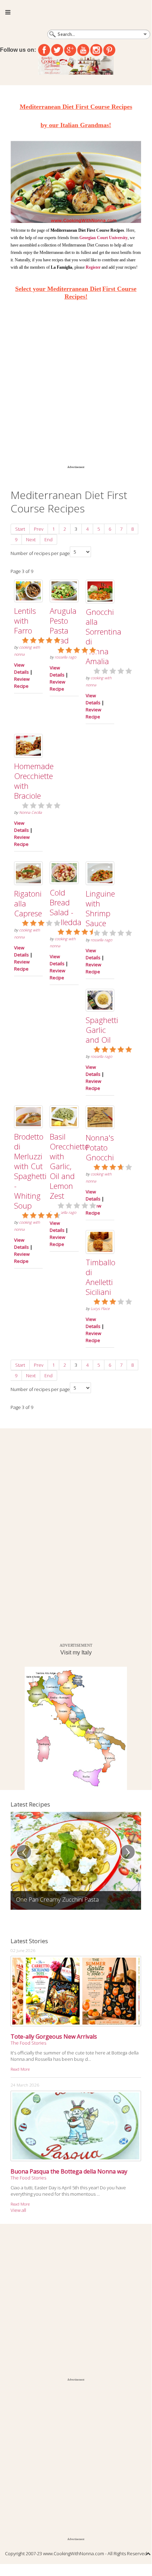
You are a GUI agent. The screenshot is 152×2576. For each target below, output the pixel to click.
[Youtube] (83, 50)
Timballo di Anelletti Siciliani (101, 1277)
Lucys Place (100, 1309)
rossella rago (65, 657)
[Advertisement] (76, 385)
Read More (20, 2069)
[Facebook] (44, 50)
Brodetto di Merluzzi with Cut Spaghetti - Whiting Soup (30, 1171)
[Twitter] (57, 50)
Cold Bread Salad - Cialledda (66, 907)
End (48, 539)
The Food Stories (28, 2043)
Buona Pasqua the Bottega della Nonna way (69, 2171)
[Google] (70, 50)
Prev (39, 529)
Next (31, 539)
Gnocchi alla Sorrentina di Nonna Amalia (104, 636)
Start (20, 529)
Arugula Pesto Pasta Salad (63, 625)
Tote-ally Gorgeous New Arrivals (54, 2037)
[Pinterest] (109, 50)
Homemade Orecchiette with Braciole (34, 781)
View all (18, 2210)
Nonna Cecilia (31, 812)
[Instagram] (96, 50)
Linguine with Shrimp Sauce (100, 908)
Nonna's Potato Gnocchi (100, 1147)
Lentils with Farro (25, 620)
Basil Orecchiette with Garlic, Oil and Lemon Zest (69, 1166)
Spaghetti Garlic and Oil (102, 1030)
